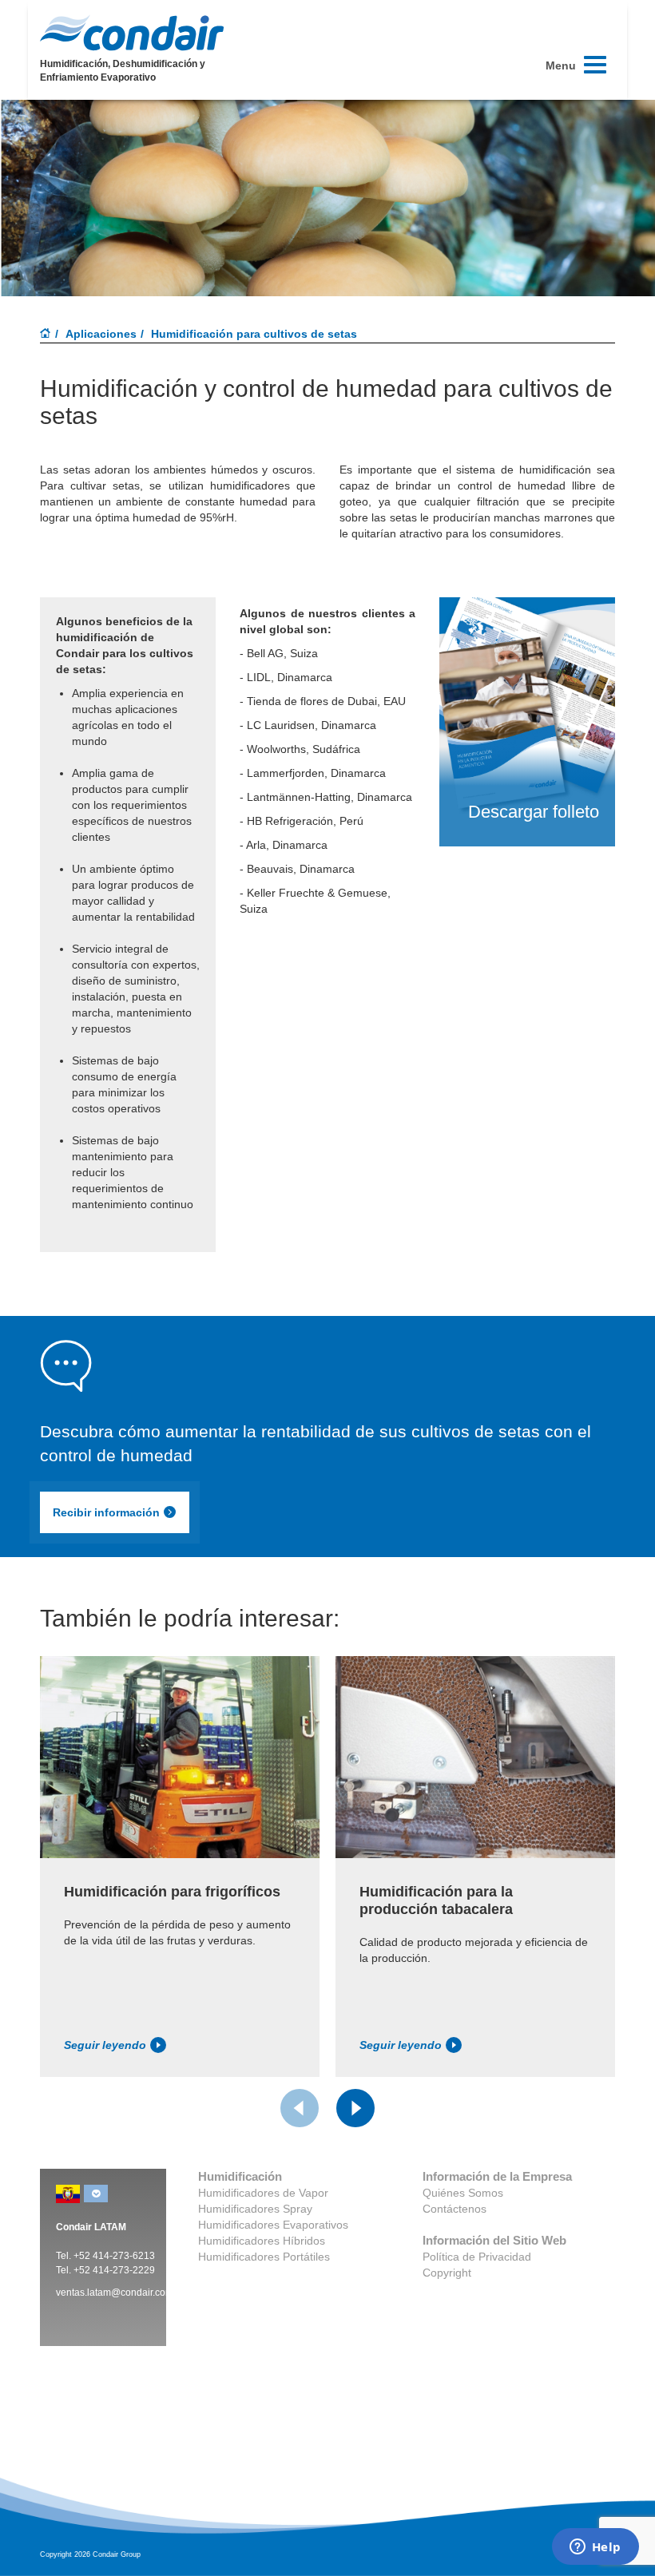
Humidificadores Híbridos (262, 2241)
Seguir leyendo (105, 2045)
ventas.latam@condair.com (115, 2293)
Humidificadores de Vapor (263, 2193)
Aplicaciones (101, 334)
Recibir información (106, 1512)
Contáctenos (455, 2209)
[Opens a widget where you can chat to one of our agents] (595, 2548)
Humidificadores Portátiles (264, 2257)
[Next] (355, 2108)
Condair (132, 33)
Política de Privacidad (477, 2257)
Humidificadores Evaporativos (273, 2225)
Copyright (447, 2273)
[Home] (46, 335)
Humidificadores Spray (255, 2209)
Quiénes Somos (463, 2193)
